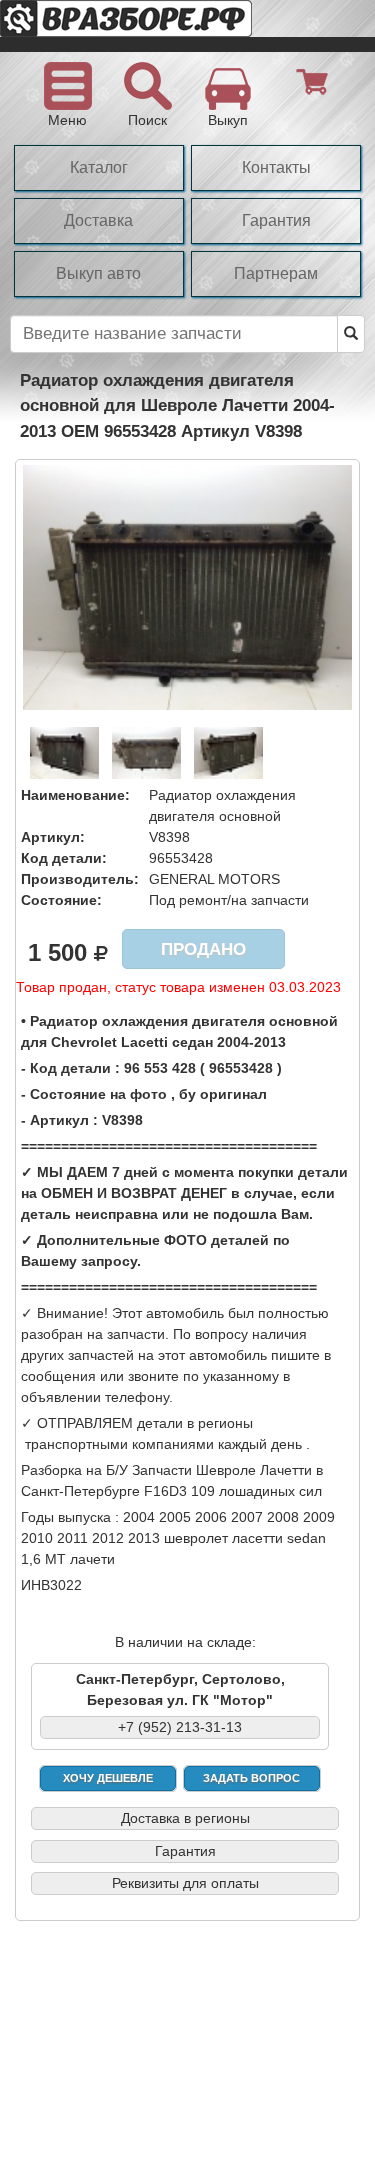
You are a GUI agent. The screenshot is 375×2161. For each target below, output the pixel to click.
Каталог (99, 167)
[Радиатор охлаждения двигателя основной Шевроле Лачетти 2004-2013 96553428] (187, 586)
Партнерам (276, 273)
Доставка (98, 220)
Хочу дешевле (108, 1778)
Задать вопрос (251, 1778)
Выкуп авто (98, 273)
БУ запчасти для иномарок (160, 26)
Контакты (276, 167)
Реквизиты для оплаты (185, 1883)
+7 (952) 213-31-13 (180, 1727)
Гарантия (276, 220)
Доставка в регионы (185, 1818)
